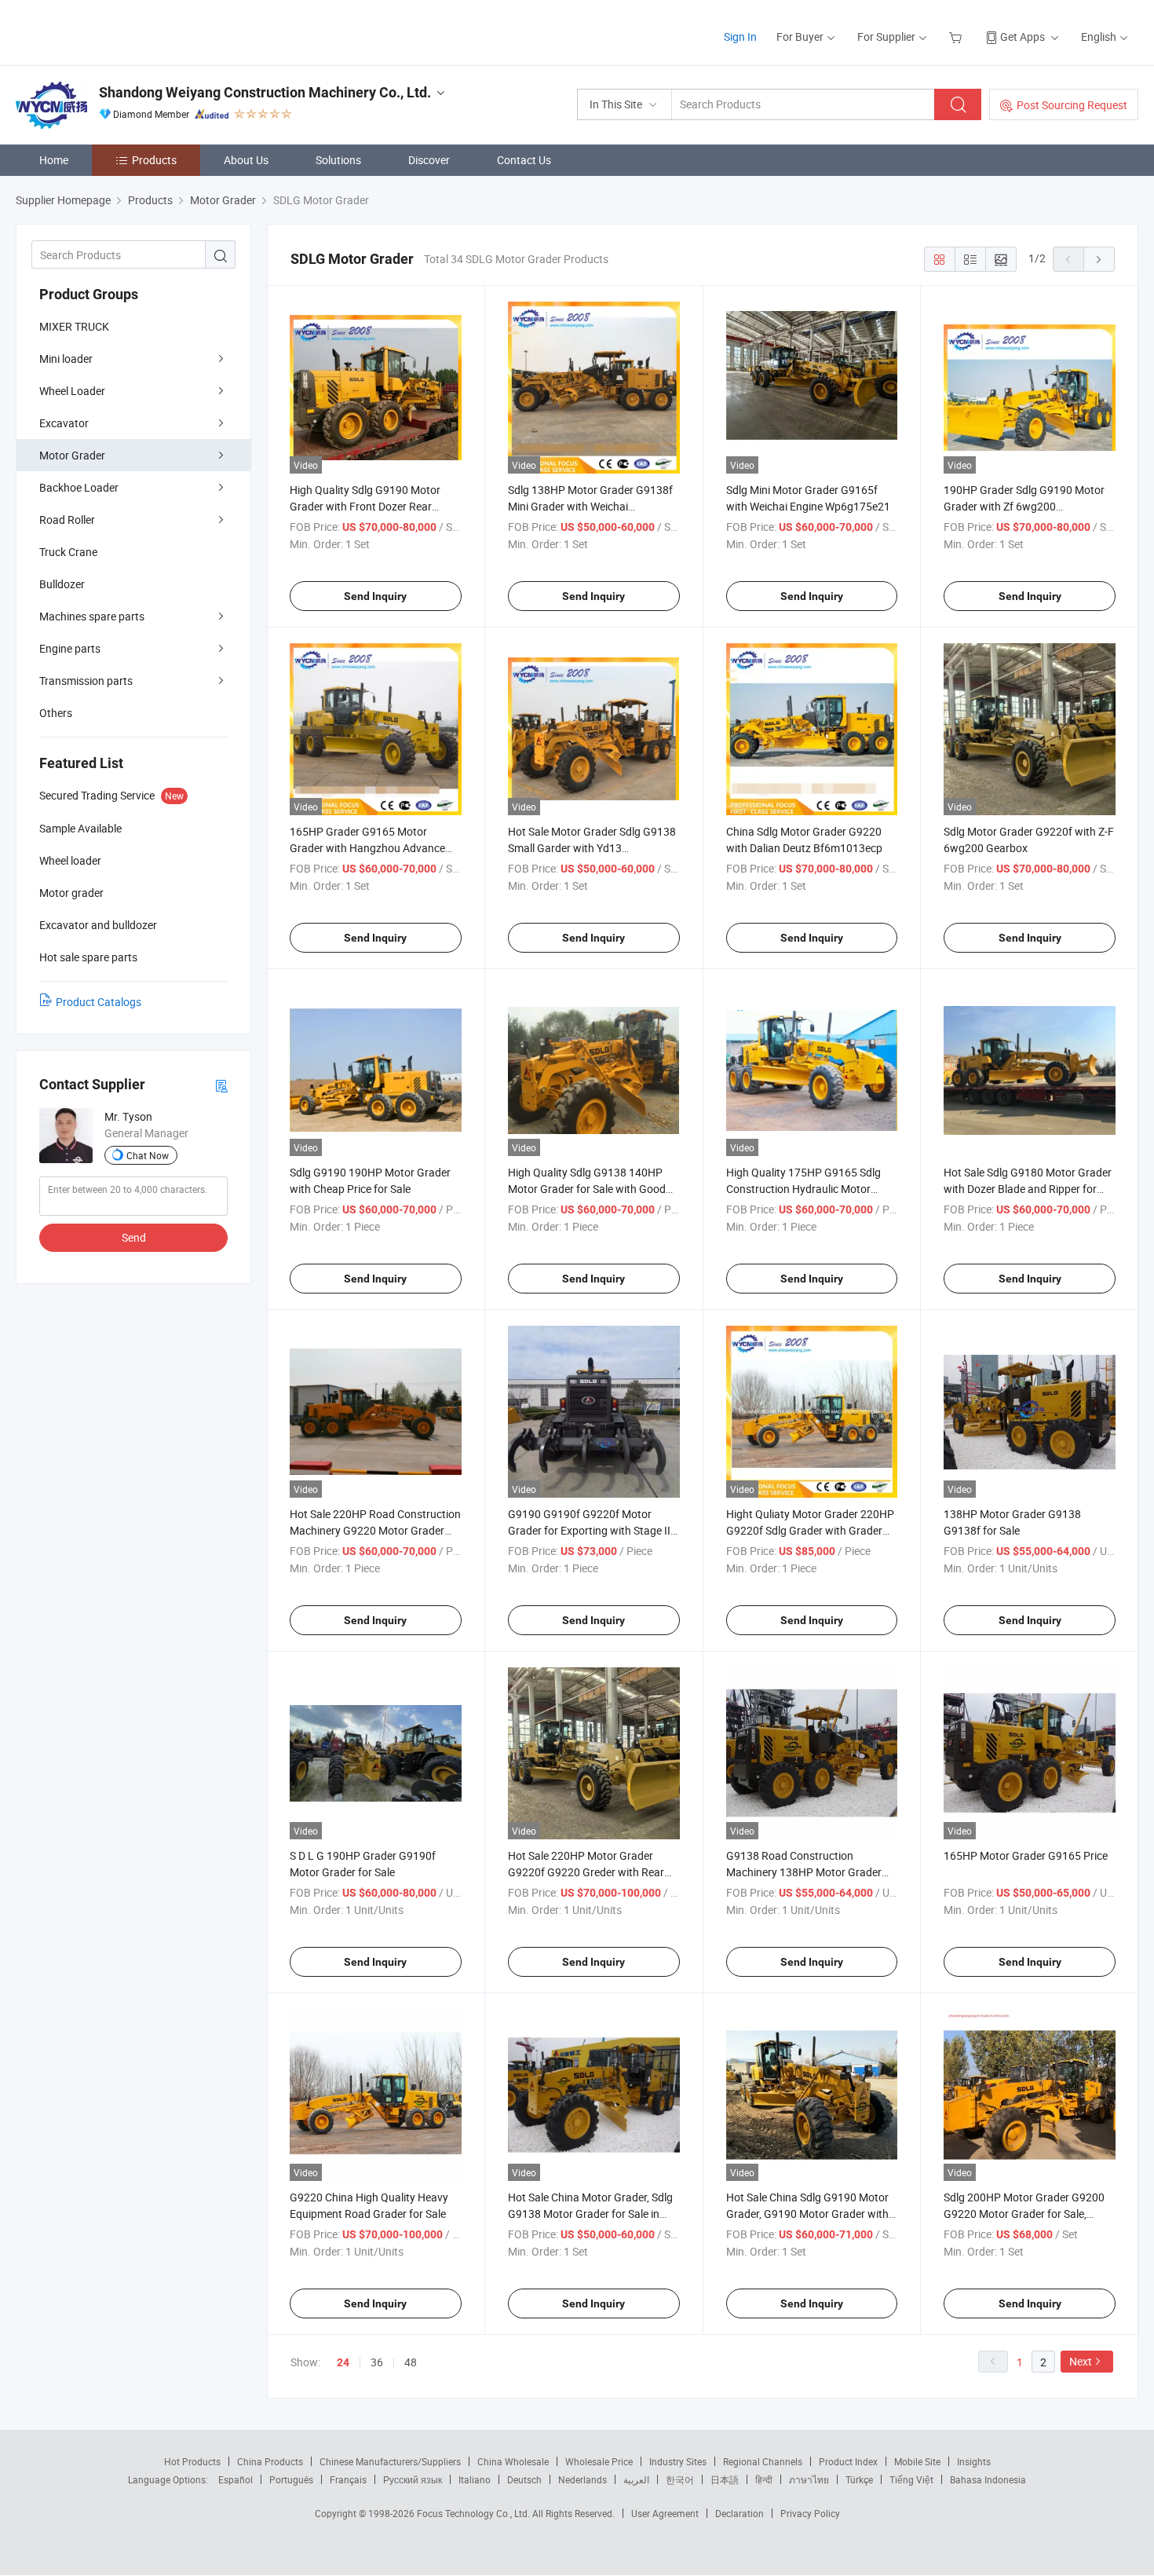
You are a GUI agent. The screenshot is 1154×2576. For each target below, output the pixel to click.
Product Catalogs (99, 1002)
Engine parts (70, 648)
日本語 (725, 2479)
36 (377, 2362)
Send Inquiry (375, 596)
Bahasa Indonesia (988, 2479)
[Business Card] (221, 1085)
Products (154, 160)
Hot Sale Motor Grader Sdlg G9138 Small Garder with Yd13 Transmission (592, 848)
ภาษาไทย (809, 2479)
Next (1081, 2361)
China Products (270, 2461)
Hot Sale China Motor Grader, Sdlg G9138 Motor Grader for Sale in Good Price (590, 2214)
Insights (974, 2461)
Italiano (475, 2479)
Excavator (64, 423)
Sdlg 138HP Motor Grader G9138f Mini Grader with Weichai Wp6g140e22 (590, 506)
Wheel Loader (72, 391)
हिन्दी (764, 2479)
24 (343, 2362)
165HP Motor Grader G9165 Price (1026, 1855)
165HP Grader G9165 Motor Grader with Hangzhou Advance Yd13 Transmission (367, 848)
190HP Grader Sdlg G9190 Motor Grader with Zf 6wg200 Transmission (1024, 506)
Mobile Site (917, 2461)
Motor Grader (72, 455)
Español (236, 2479)
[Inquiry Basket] (957, 37)
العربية (636, 2479)
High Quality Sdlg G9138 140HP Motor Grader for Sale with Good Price (587, 1189)
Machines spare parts (92, 616)
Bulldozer (62, 584)
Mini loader (66, 359)
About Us (246, 160)
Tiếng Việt (911, 2479)
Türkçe (859, 2479)
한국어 (680, 2479)
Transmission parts (86, 681)
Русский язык (413, 2479)
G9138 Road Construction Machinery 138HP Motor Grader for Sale (804, 1872)
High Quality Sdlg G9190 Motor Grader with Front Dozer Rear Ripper (365, 506)
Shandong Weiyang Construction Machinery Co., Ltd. (265, 92)
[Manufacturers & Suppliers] (117, 31)
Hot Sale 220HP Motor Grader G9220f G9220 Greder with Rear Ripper (586, 1872)
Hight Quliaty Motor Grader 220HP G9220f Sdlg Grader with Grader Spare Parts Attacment (810, 1530)
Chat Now (148, 1155)
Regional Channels (763, 2461)
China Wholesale (513, 2461)
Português (291, 2479)
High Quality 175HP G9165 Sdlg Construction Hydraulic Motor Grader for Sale (803, 1189)
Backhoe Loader (79, 487)
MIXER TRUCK (74, 326)
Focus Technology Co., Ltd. (475, 2513)
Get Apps (1023, 37)
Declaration (740, 2513)
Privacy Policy (810, 2513)
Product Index (848, 2461)
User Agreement (665, 2513)
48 (411, 2362)
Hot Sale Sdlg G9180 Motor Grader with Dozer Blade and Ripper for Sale (1028, 1189)
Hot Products (192, 2461)
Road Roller (67, 520)
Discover (429, 160)
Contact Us (524, 160)
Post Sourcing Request (1072, 105)
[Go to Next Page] (1099, 259)
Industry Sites (678, 2461)
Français (348, 2479)
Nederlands (582, 2479)
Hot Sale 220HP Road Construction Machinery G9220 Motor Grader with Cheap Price (375, 1530)
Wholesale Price (599, 2461)
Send (134, 1237)
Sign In (740, 37)
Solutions (338, 160)
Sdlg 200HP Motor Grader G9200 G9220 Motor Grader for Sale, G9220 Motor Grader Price (1024, 2214)
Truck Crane (68, 552)
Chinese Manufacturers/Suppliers (390, 2461)
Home (54, 160)
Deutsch (524, 2479)
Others (56, 713)
